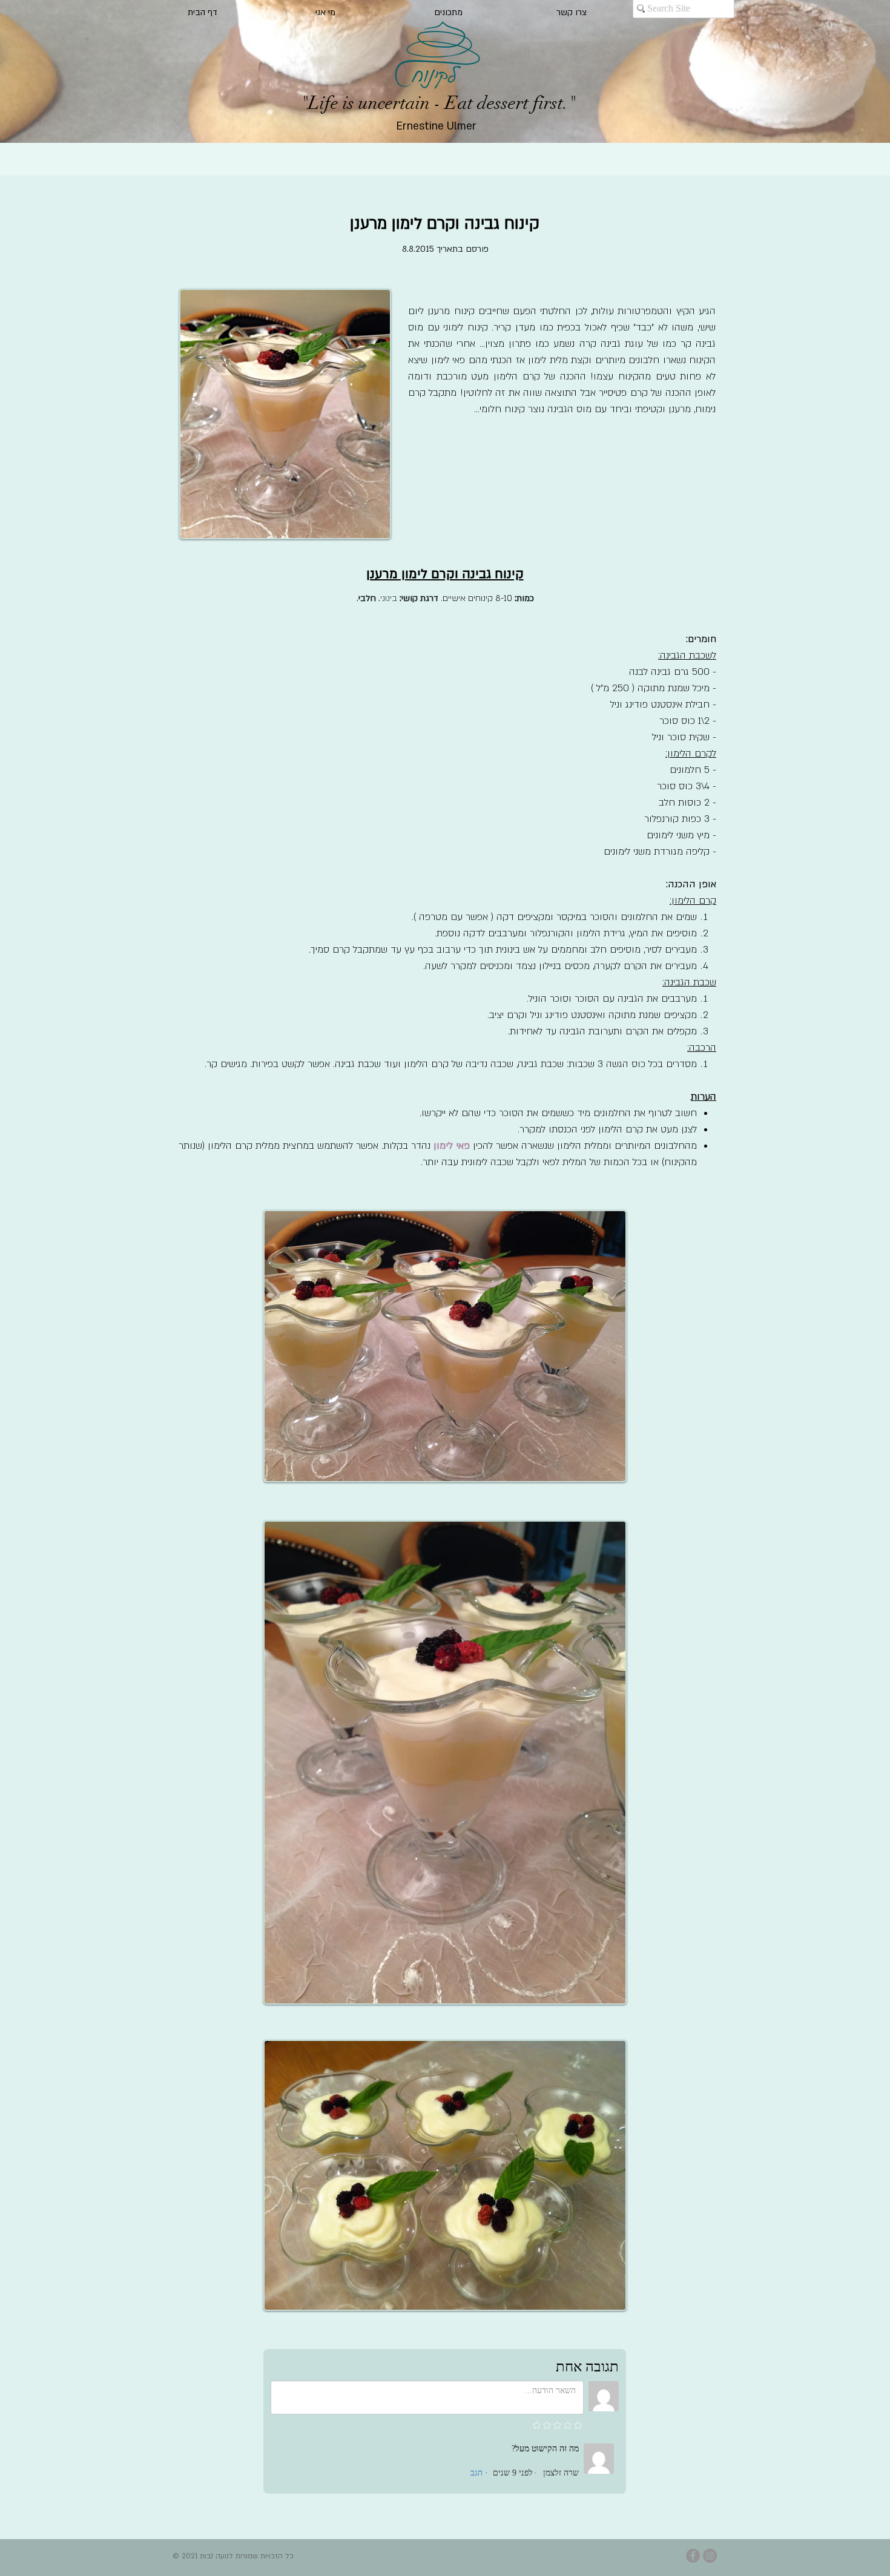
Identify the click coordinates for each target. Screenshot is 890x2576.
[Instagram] (710, 2556)
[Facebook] (693, 2556)
